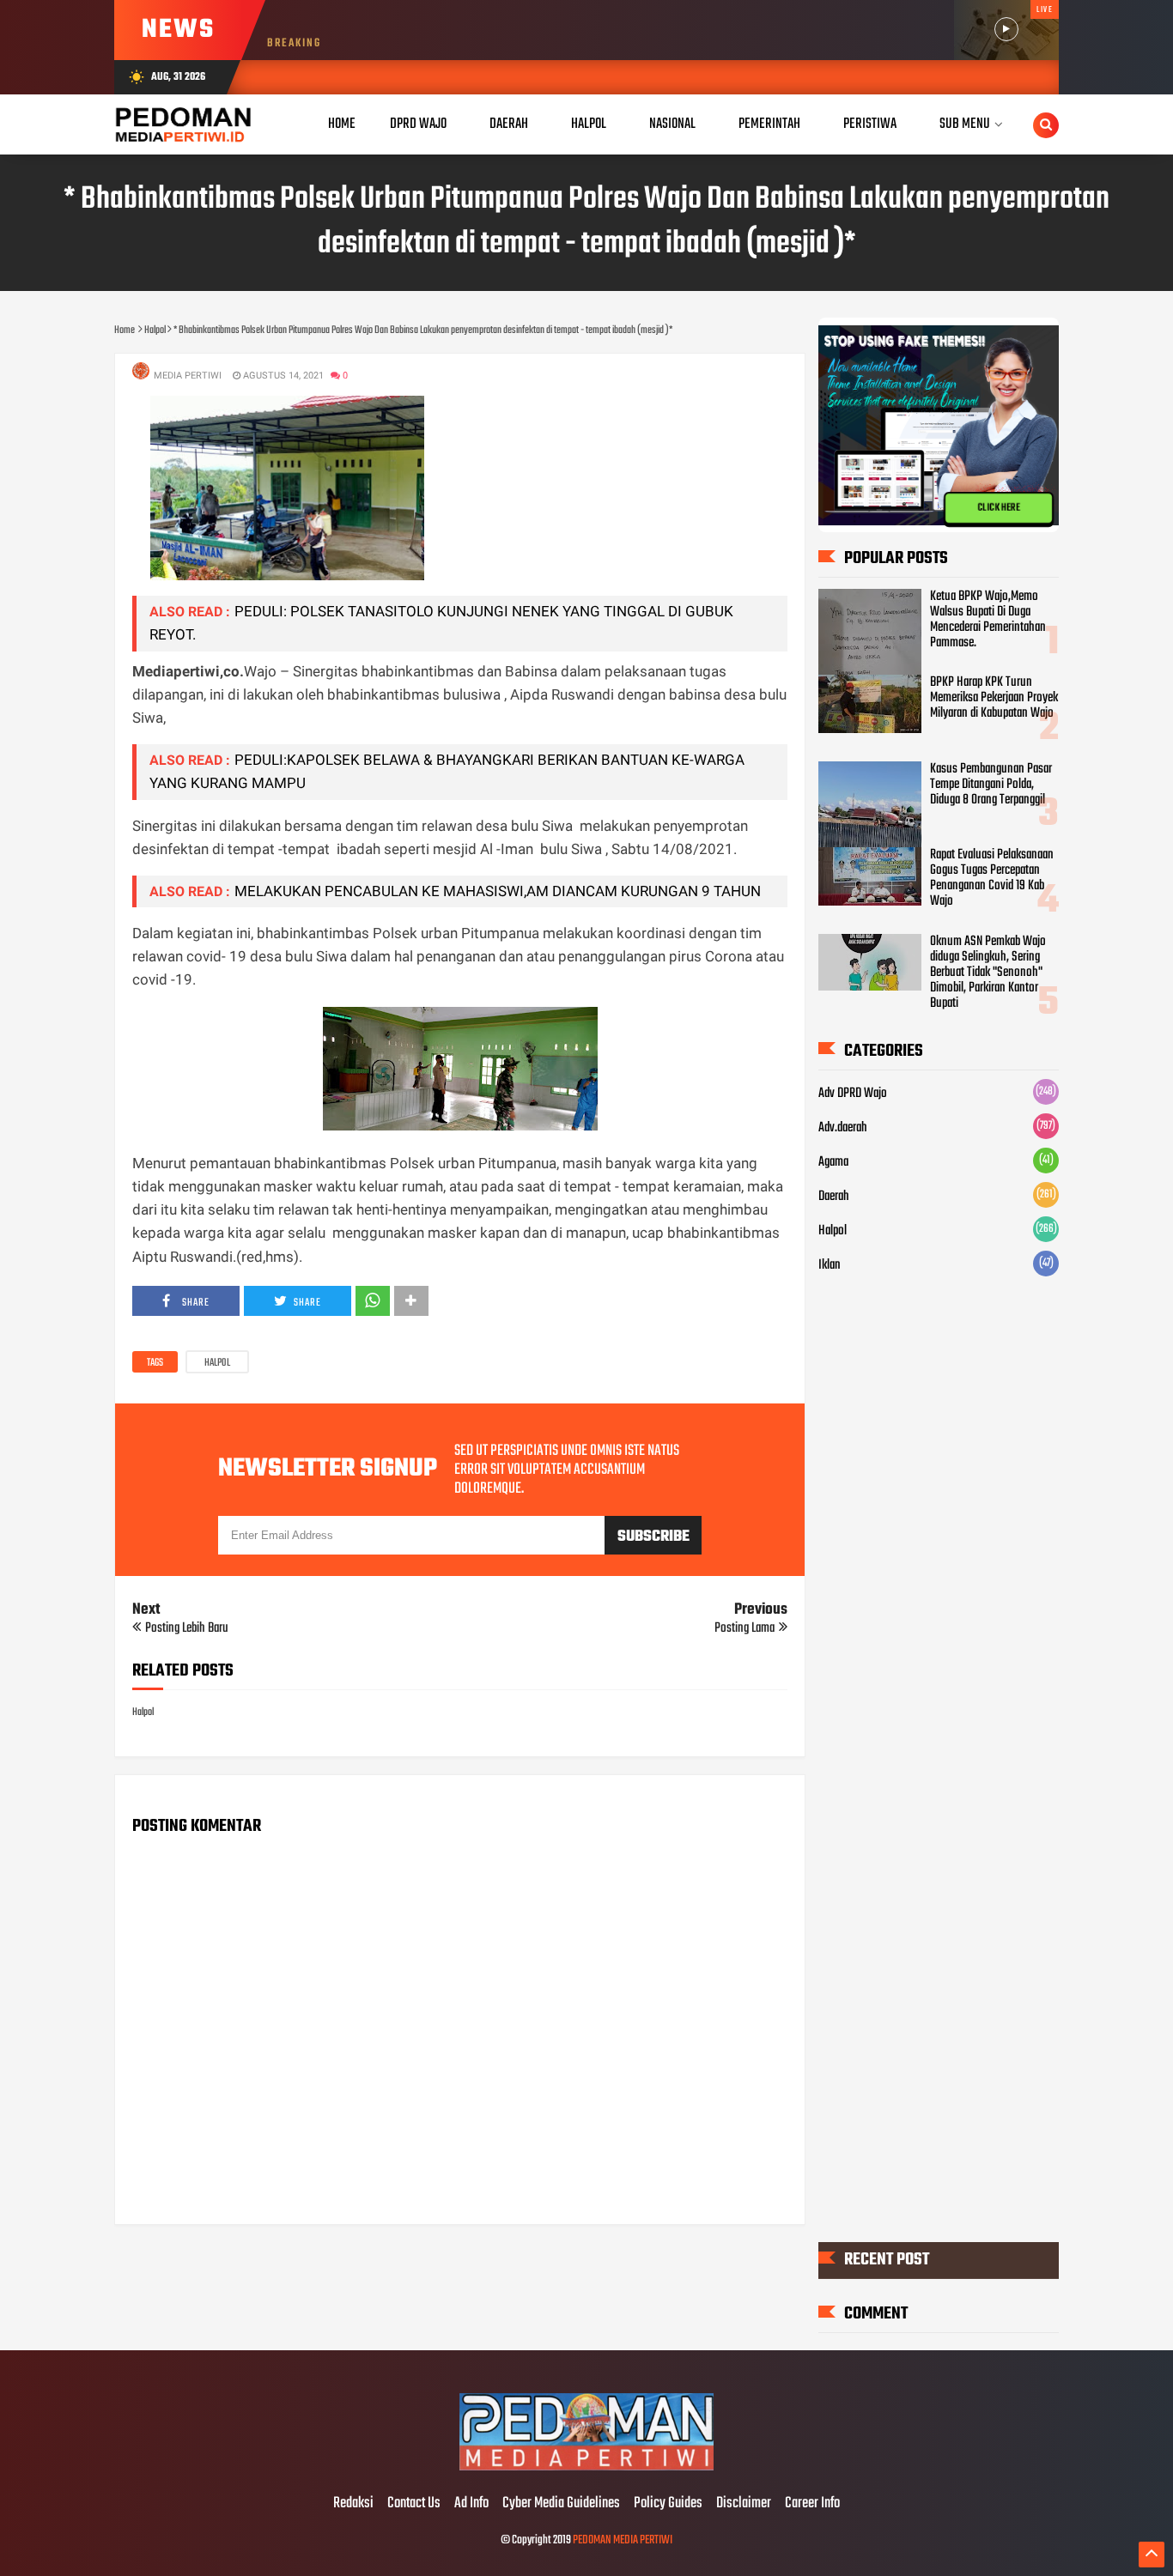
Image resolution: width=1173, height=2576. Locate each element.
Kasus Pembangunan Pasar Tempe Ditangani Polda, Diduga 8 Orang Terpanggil (991, 785)
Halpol (217, 1363)
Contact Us (414, 2504)
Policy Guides (668, 2504)
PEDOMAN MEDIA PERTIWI (623, 2540)
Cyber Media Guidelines (561, 2504)
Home (342, 124)
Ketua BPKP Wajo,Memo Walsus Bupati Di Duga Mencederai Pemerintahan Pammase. (988, 620)
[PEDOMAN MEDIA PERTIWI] (586, 2468)
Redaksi (353, 2504)
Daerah (834, 1197)
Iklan (830, 1265)
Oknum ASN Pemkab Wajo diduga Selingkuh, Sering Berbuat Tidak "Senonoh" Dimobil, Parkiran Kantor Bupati (988, 973)
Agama (833, 1162)
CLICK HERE (999, 508)
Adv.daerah (843, 1128)
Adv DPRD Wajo (853, 1094)
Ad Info (471, 2504)
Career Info (812, 2504)
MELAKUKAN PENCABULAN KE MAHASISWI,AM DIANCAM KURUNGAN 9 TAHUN (498, 891)
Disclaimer (744, 2504)
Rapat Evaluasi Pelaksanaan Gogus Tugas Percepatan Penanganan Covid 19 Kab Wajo (992, 878)
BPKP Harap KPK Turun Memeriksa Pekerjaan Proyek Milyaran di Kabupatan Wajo (994, 698)
